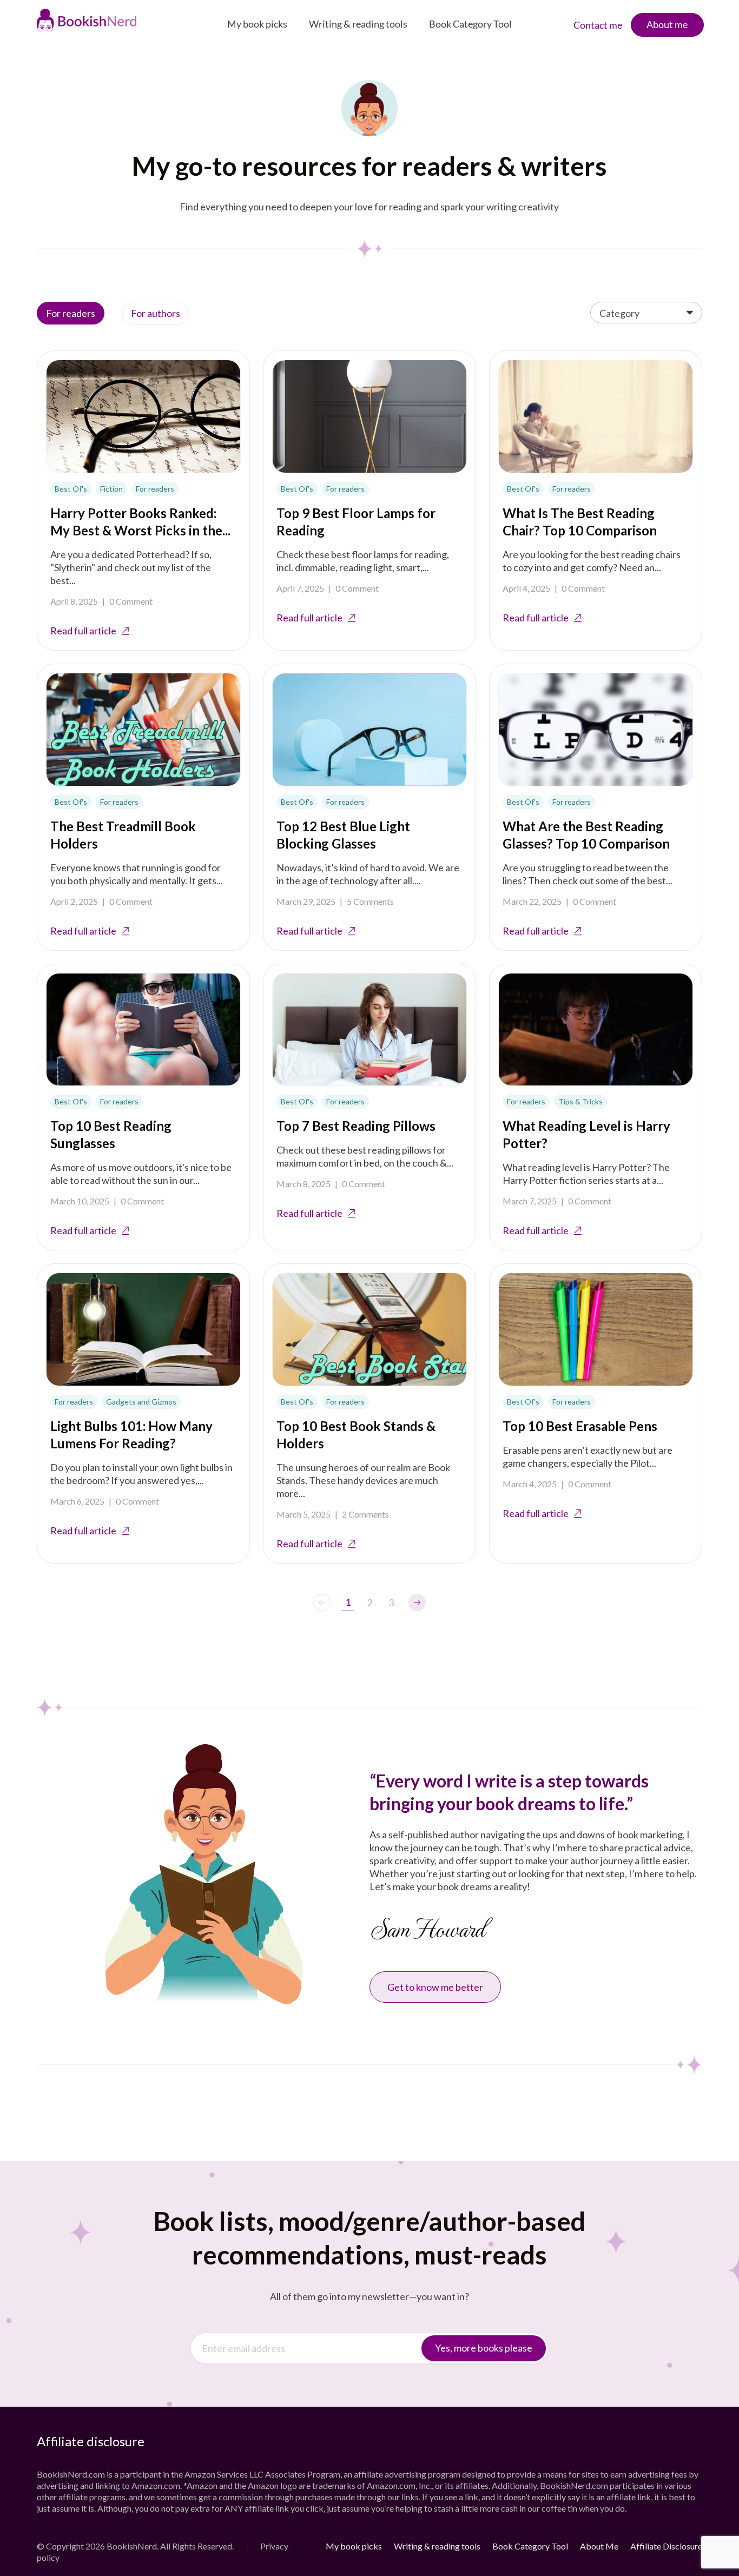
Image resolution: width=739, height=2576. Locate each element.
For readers (71, 313)
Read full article (83, 631)
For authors (156, 313)
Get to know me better (435, 1987)
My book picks (257, 24)
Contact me (598, 25)
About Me (599, 2546)
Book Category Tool (470, 24)
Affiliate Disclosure (666, 2546)
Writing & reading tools (358, 24)
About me (667, 24)
